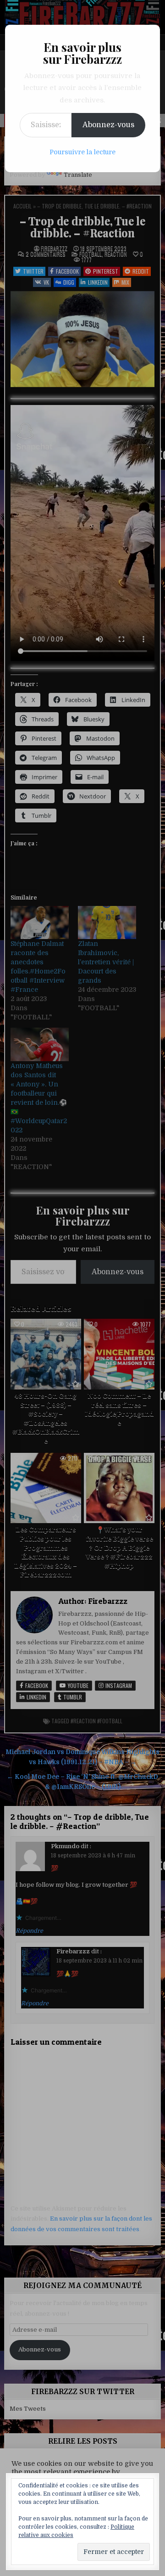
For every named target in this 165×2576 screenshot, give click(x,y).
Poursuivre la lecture (82, 152)
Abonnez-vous (108, 125)
